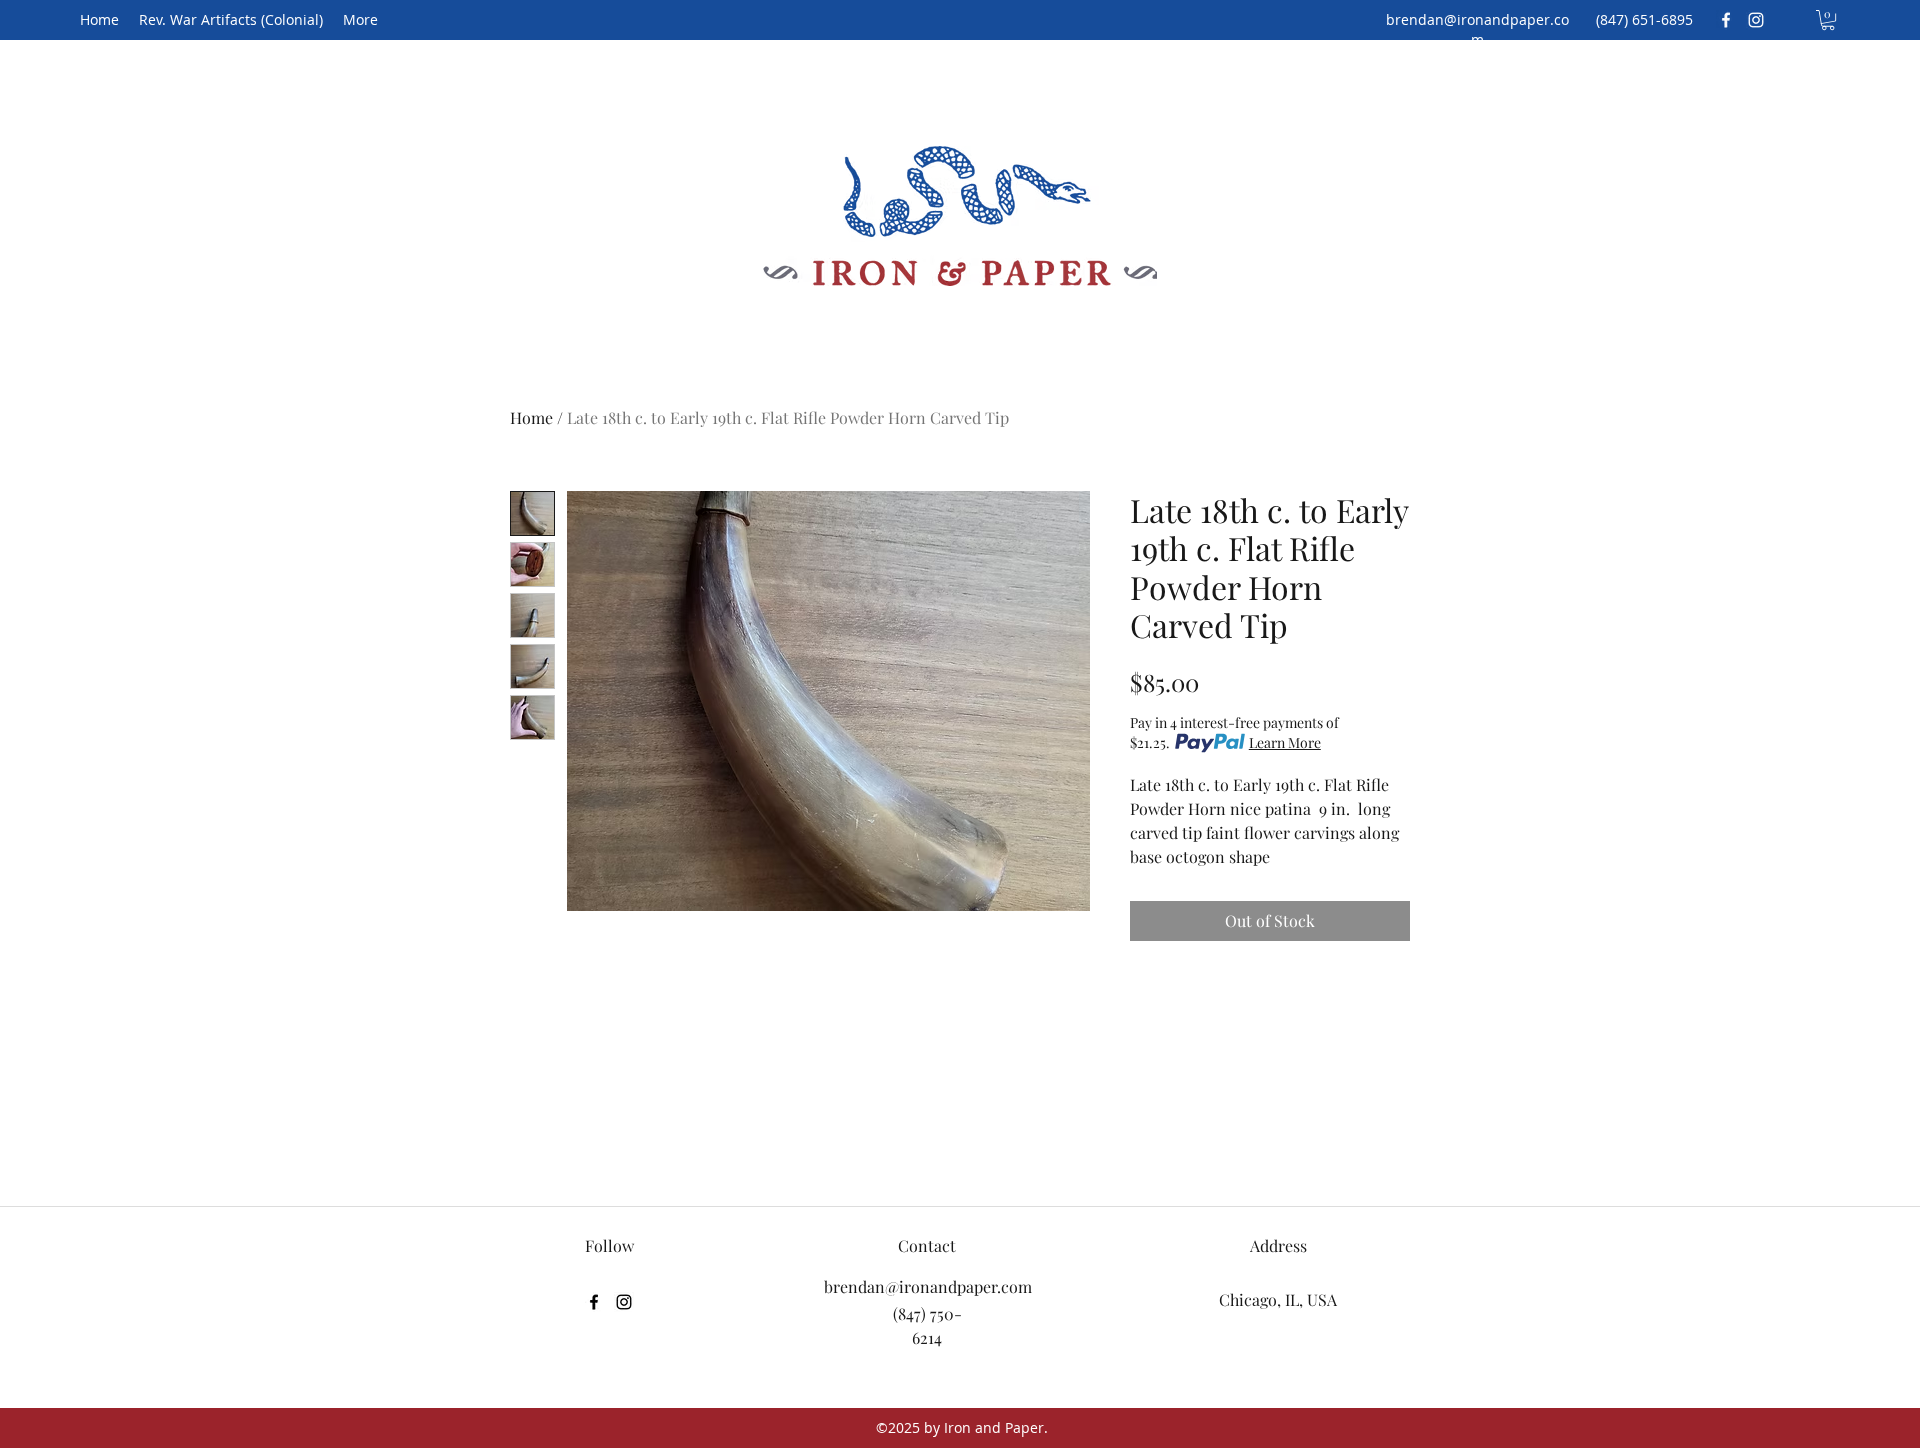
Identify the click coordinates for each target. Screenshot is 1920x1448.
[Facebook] (1726, 20)
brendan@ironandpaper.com (1477, 29)
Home (531, 417)
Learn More (1285, 742)
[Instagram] (1756, 20)
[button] (1828, 20)
